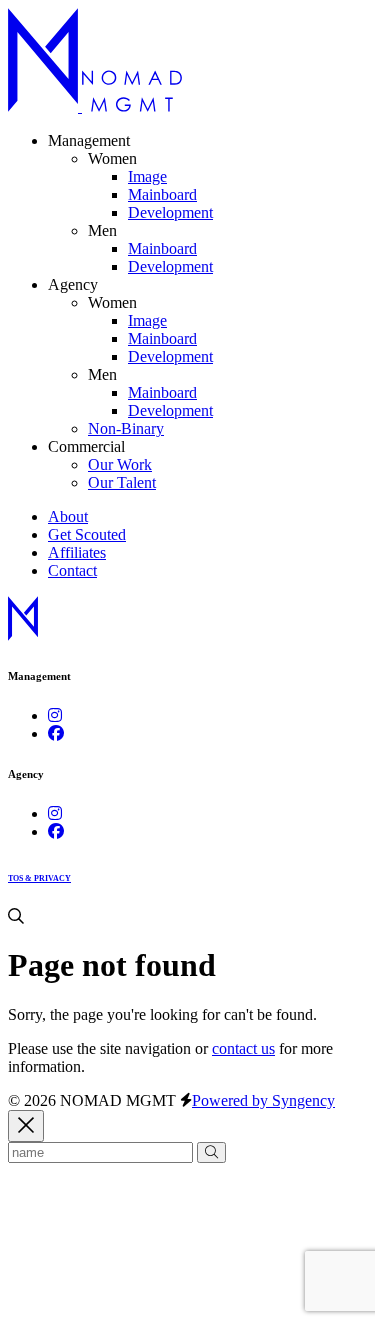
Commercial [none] (86, 446)
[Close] (26, 1126)
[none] (112, 158)
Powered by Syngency (263, 1100)
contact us (243, 1048)
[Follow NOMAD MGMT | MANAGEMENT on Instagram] (55, 715)
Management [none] (89, 140)
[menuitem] (147, 176)
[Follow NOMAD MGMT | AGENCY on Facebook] (56, 831)
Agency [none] (73, 284)
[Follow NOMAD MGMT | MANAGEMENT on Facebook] (56, 733)
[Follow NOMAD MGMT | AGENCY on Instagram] (55, 813)
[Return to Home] (95, 106)
